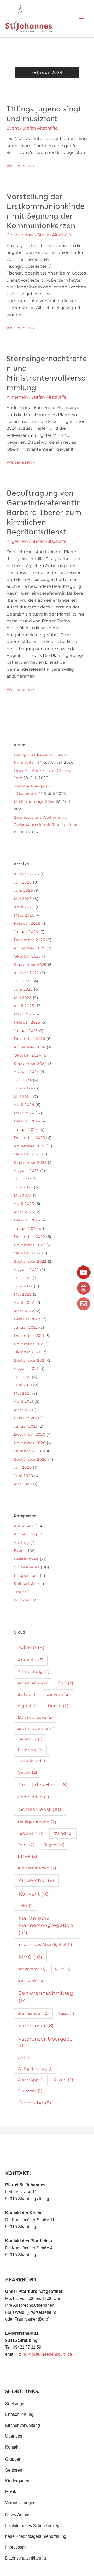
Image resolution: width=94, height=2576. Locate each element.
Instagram (31, 1833)
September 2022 (30, 1261)
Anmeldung (25, 1534)
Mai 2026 (23, 899)
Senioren (31, 1980)
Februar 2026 (27, 923)
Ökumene (30, 2091)
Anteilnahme (33, 1683)
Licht (25, 1906)
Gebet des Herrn (43, 1784)
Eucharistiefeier (36, 1728)
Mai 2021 (22, 1393)
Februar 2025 (27, 1022)
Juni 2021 (23, 1385)
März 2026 (24, 915)
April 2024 (24, 1105)
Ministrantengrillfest (34, 802)
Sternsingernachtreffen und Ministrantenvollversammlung (47, 373)
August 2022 (26, 1270)
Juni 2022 (23, 1286)
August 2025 (26, 973)
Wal (24, 2058)
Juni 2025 (23, 989)
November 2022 (30, 1245)
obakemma (31, 1969)
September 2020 (30, 1459)
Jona (26, 1845)
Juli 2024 (23, 1080)
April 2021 (23, 1401)
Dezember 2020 (30, 1434)
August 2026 (27, 874)
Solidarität (24, 1584)
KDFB (28, 1856)
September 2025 (30, 965)
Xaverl (63, 2080)
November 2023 (30, 1146)
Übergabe (35, 2103)
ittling (63, 1833)
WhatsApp (31, 2080)
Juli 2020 (23, 1467)
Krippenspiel (26, 1575)
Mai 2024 (23, 1097)
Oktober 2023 (27, 1154)
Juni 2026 (23, 890)
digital (28, 1706)
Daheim (58, 1694)
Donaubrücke (36, 1717)
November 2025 (30, 948)
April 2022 (24, 1303)
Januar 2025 (26, 1031)
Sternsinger (33, 2013)
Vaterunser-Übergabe (45, 2042)
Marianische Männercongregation (46, 1925)
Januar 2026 (26, 932)
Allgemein (17, 397)
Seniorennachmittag (46, 1997)
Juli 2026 (23, 882)
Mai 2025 (23, 998)
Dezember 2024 (30, 1039)
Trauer (20, 1592)
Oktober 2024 (27, 1055)
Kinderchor (36, 1880)
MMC (30, 1957)
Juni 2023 (23, 1187)
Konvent (34, 1894)
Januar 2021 (25, 1426)
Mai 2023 (23, 1195)
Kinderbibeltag (37, 1868)
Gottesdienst (20, 235)
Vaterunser (36, 2025)
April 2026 (24, 907)
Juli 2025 (23, 981)
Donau (58, 1706)
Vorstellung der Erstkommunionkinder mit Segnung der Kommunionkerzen (46, 211)
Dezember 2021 (29, 1336)
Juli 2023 (23, 1179)
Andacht (31, 1660)
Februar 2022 (27, 1319)
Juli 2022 (23, 1278)
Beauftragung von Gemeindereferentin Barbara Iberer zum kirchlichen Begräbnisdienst (44, 512)
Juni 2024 (23, 1088)
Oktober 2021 (27, 1352)
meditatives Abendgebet (45, 1944)
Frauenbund (32, 1761)
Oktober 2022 (27, 1253)
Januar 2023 (26, 1228)
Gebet (28, 1772)
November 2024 (30, 1047)
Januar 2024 (26, 1130)
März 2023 (24, 1212)
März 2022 (24, 1311)
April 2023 (24, 1204)
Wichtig (22, 1600)
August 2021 (26, 1368)
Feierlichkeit (26, 1559)
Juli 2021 (22, 1377)
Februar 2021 (27, 1418)
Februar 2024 (27, 1121)
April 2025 (24, 1006)
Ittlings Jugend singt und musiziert (44, 114)
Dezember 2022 (29, 1237)
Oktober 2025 (27, 956)
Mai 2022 (23, 1294)
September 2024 (30, 1064)
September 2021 (30, 1360)
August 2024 (27, 1072)
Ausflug (22, 1543)
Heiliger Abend (37, 1822)
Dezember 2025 (29, 940)
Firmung (30, 1750)
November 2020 (30, 1443)
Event (13, 128)
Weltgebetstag (35, 2069)
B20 (66, 1683)
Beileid (27, 1694)
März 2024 (24, 1113)
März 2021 (23, 1410)
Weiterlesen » (21, 165)
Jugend (54, 1845)
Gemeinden (34, 1797)
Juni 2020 (23, 1476)
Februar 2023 (27, 1220)
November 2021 (29, 1344)
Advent (32, 1647)
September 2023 (30, 1163)
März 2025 (24, 1014)
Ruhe (63, 1969)
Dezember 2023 (29, 1138)
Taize (66, 2013)
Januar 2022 (26, 1327)
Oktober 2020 (27, 1451)
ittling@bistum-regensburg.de (45, 2354)
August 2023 (26, 1171)
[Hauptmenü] (82, 19)
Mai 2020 (23, 1484)
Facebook (30, 1739)
